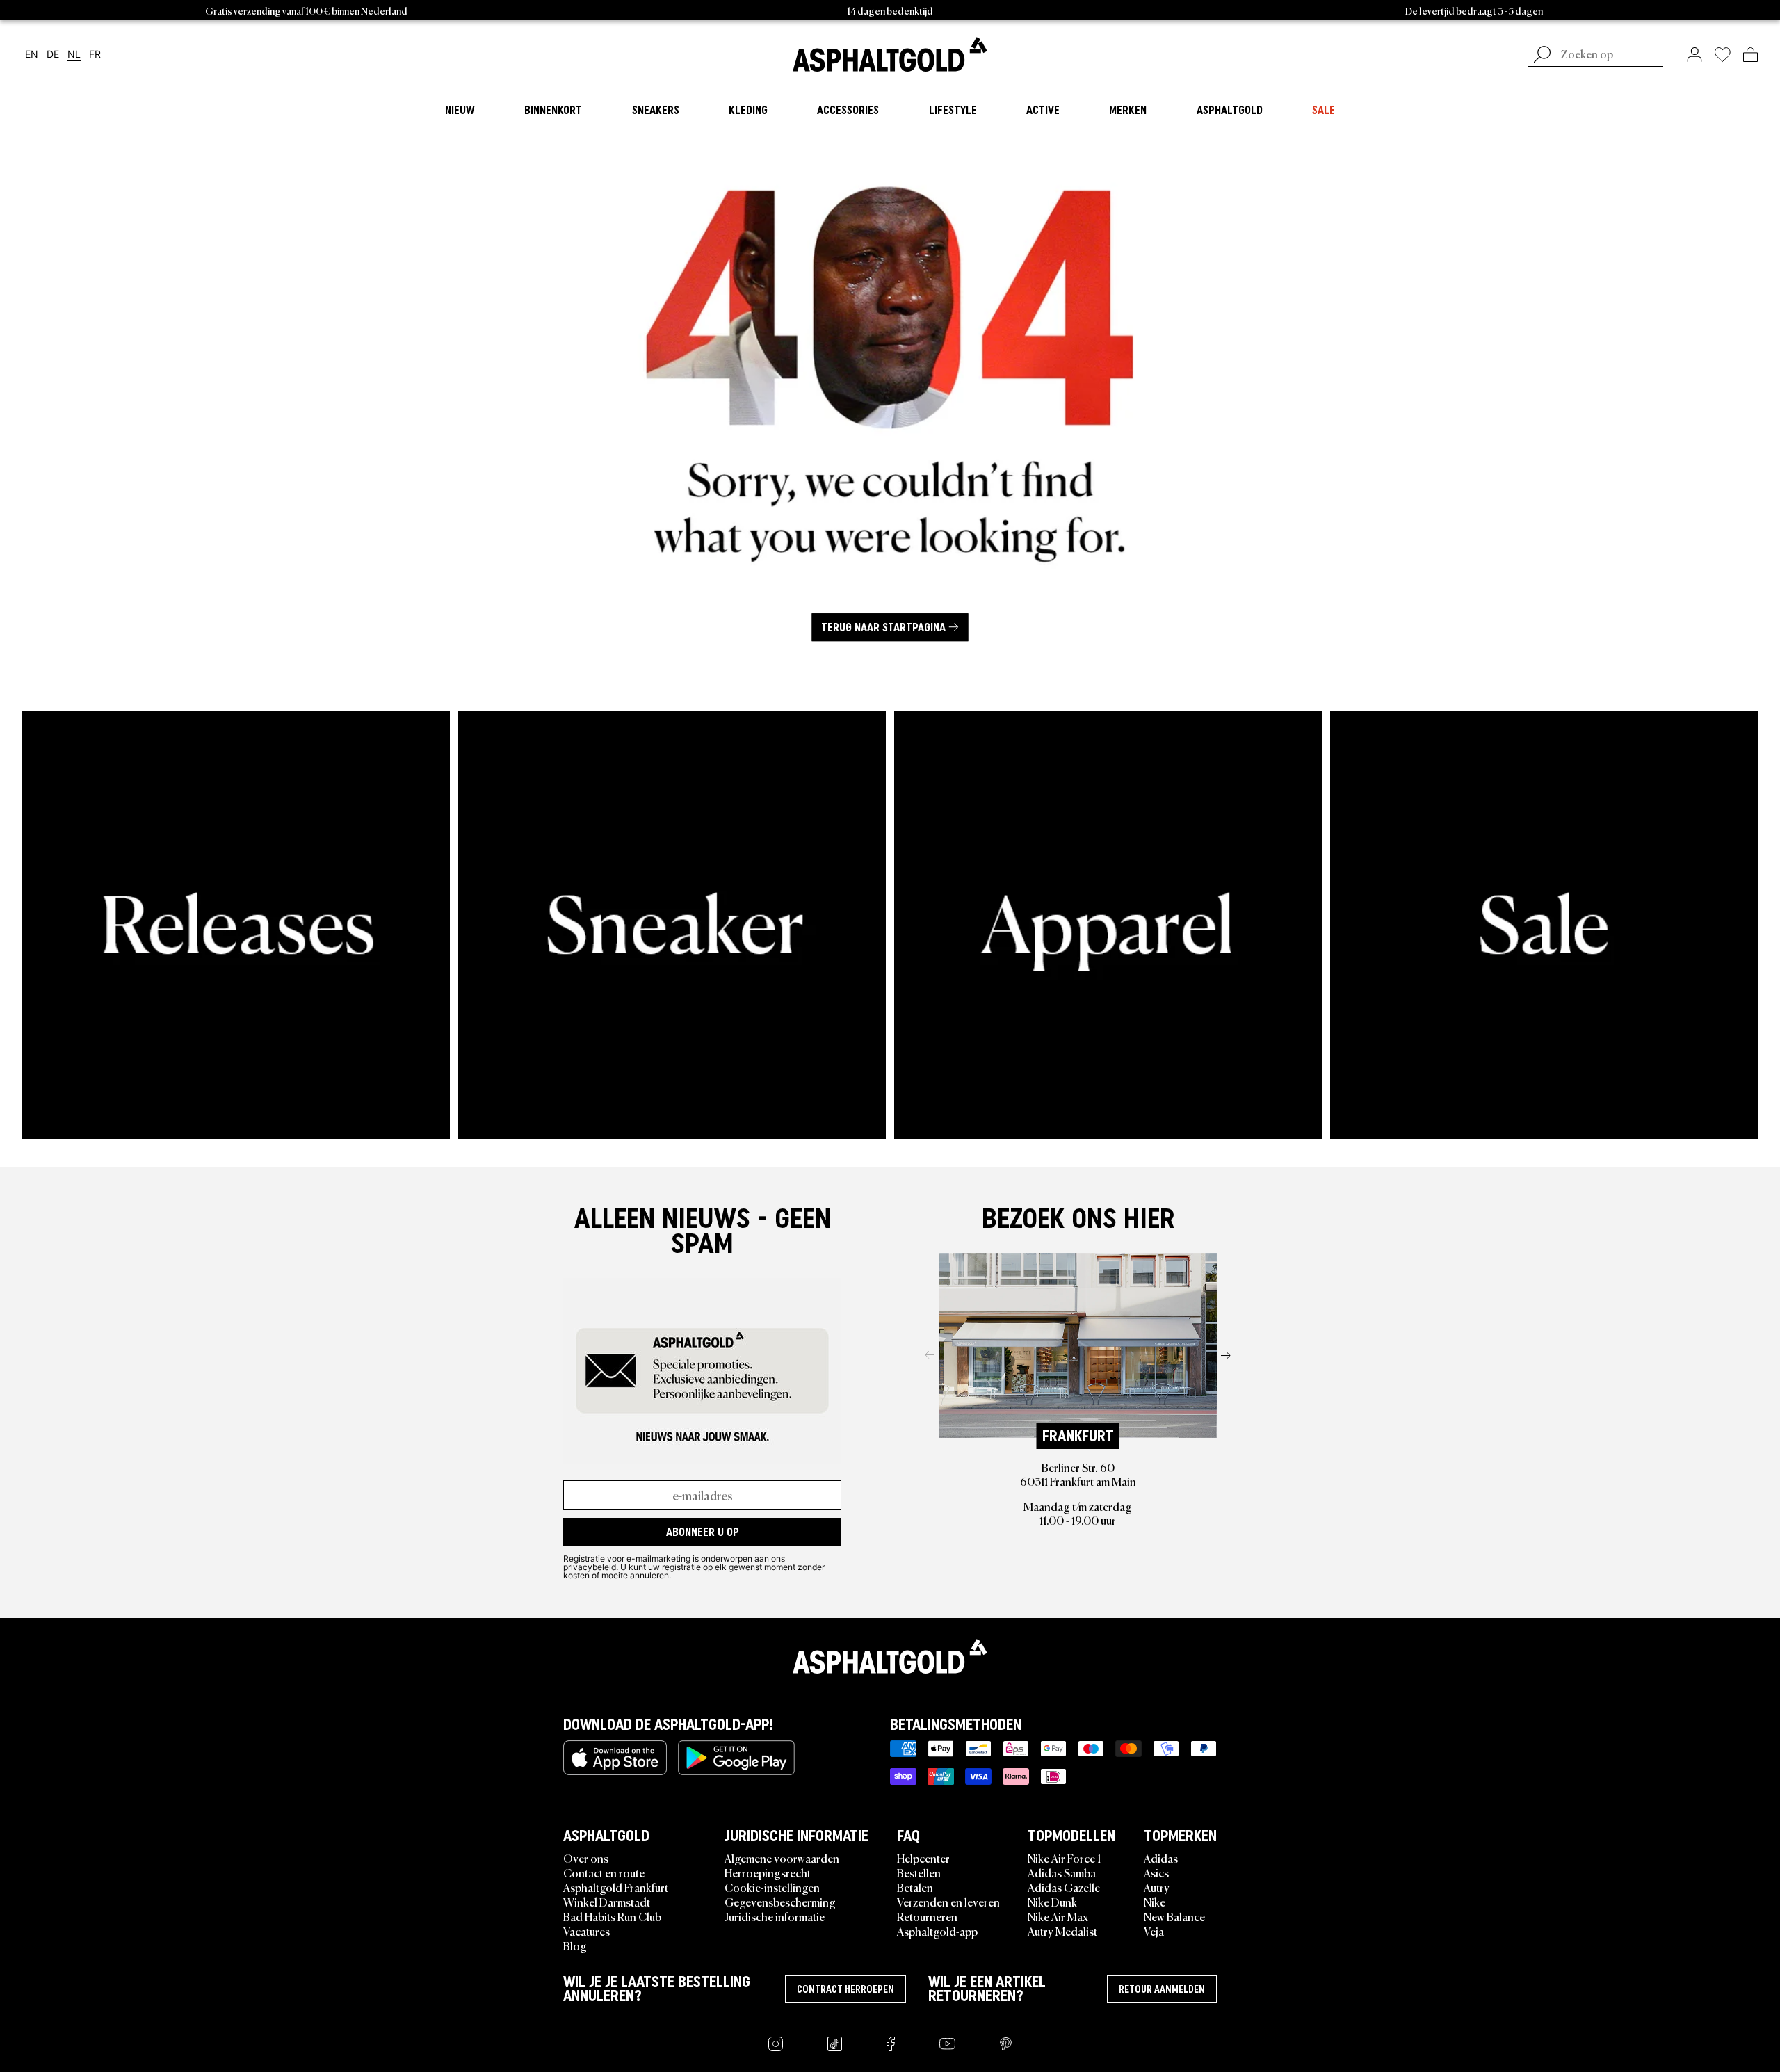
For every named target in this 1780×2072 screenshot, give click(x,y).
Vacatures (586, 1931)
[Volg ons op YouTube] (947, 2044)
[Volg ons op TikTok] (835, 2044)
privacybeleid (590, 1567)
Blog (575, 1945)
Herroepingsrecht (768, 1872)
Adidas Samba (1062, 1872)
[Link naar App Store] (615, 1758)
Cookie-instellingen (772, 1887)
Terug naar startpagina (883, 627)
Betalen (915, 1887)
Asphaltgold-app (937, 1931)
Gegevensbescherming (780, 1902)
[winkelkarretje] (1750, 54)
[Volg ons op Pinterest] (1006, 2044)
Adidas (1161, 1858)
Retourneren (927, 1916)
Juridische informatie (775, 1916)
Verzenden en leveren (948, 1902)
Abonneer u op (703, 1532)
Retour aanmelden (1162, 1989)
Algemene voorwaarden (782, 1858)
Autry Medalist (1062, 1931)
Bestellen (919, 1872)
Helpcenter (923, 1858)
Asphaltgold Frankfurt (616, 1887)
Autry (1157, 1887)
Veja (1154, 1931)
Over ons (586, 1858)
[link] (890, 54)
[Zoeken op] (1542, 56)
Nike (1155, 1902)
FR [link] (95, 55)
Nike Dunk (1052, 1902)
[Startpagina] (890, 1656)
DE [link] (53, 55)
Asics (1156, 1872)
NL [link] (74, 55)
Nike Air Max (1058, 1916)
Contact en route (604, 1872)
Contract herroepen (845, 1989)
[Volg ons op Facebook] (891, 2044)
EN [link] (32, 55)
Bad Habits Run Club (612, 1916)
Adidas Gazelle (1064, 1887)
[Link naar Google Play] (736, 1758)
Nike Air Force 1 (1064, 1858)
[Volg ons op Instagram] (776, 2044)
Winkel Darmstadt (607, 1902)
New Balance (1174, 1916)
